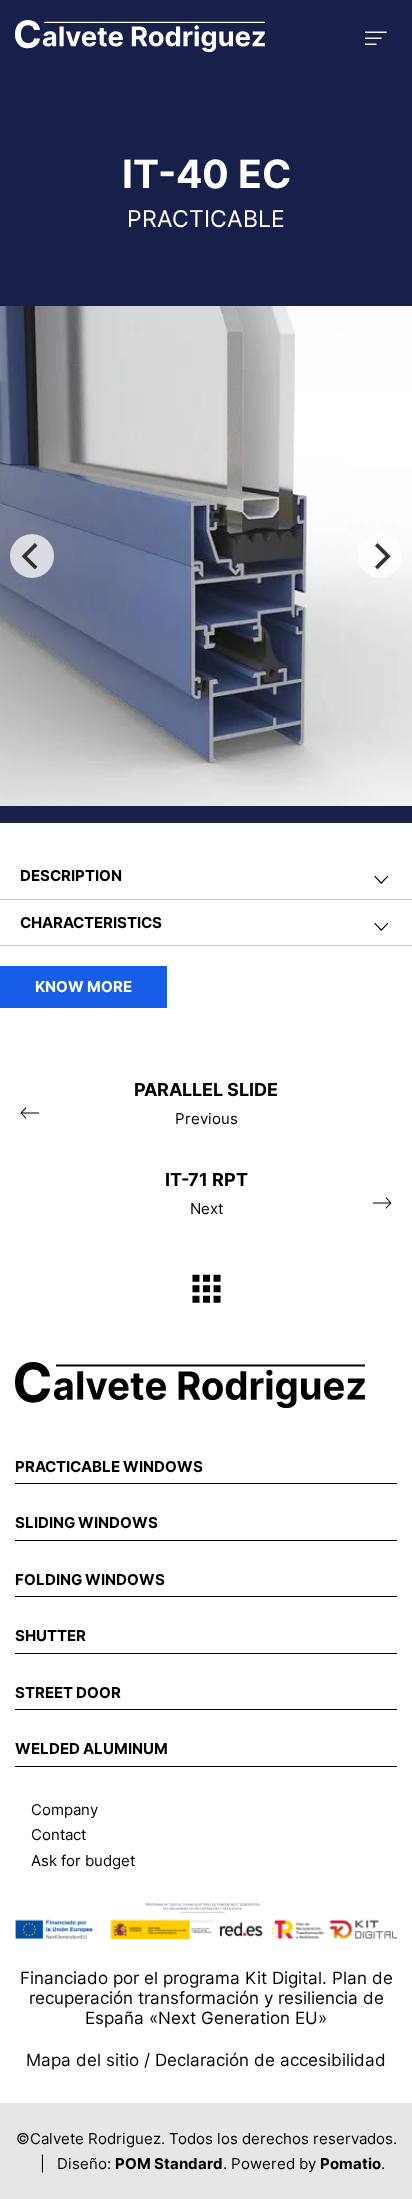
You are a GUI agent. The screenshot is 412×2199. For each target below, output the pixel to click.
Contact (58, 1834)
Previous (206, 1103)
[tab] (206, 876)
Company (64, 1809)
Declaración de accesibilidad (270, 2060)
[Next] (380, 556)
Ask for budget (83, 1860)
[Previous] (32, 556)
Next (206, 1193)
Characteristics (91, 922)
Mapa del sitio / (90, 2060)
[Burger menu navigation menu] (376, 35)
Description (71, 875)
